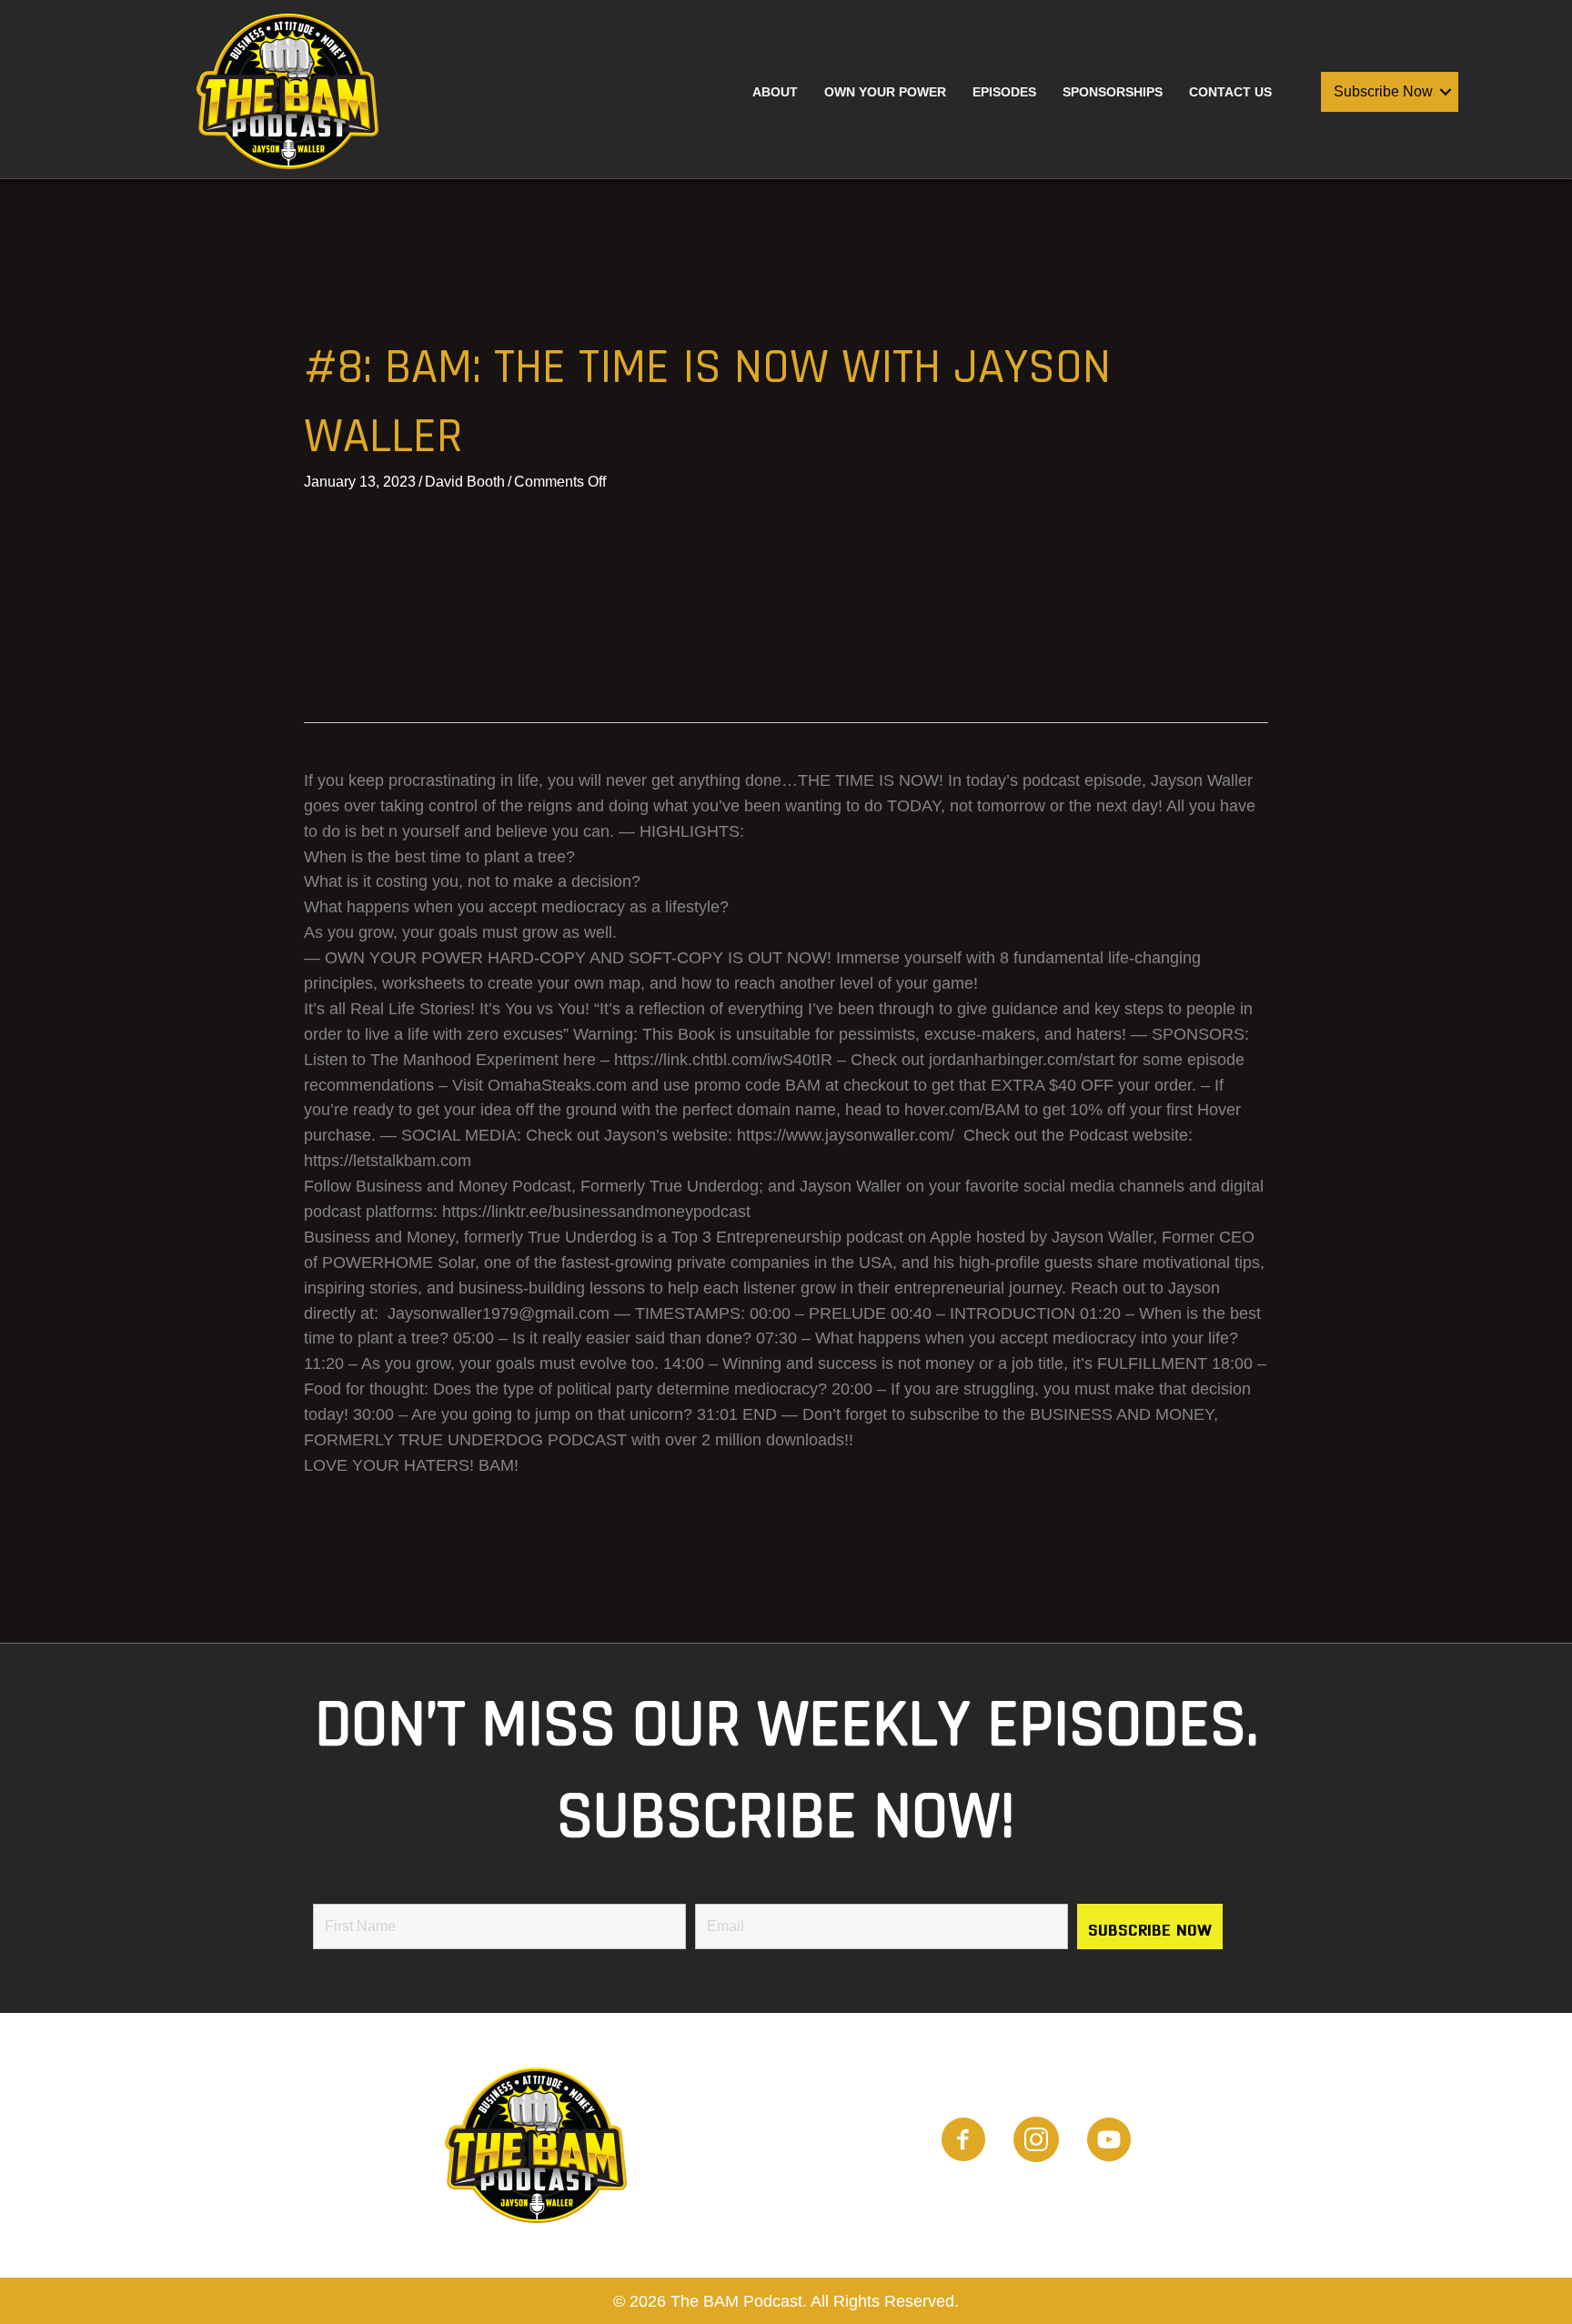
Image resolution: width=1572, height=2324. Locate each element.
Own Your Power (885, 92)
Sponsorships (1113, 92)
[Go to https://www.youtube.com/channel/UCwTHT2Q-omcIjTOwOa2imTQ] (1109, 2142)
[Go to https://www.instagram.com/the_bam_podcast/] (1036, 2142)
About (775, 92)
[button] (1446, 92)
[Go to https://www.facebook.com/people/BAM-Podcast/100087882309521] (963, 2142)
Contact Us (1230, 92)
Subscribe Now (1383, 91)
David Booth (465, 482)
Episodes (1004, 92)
